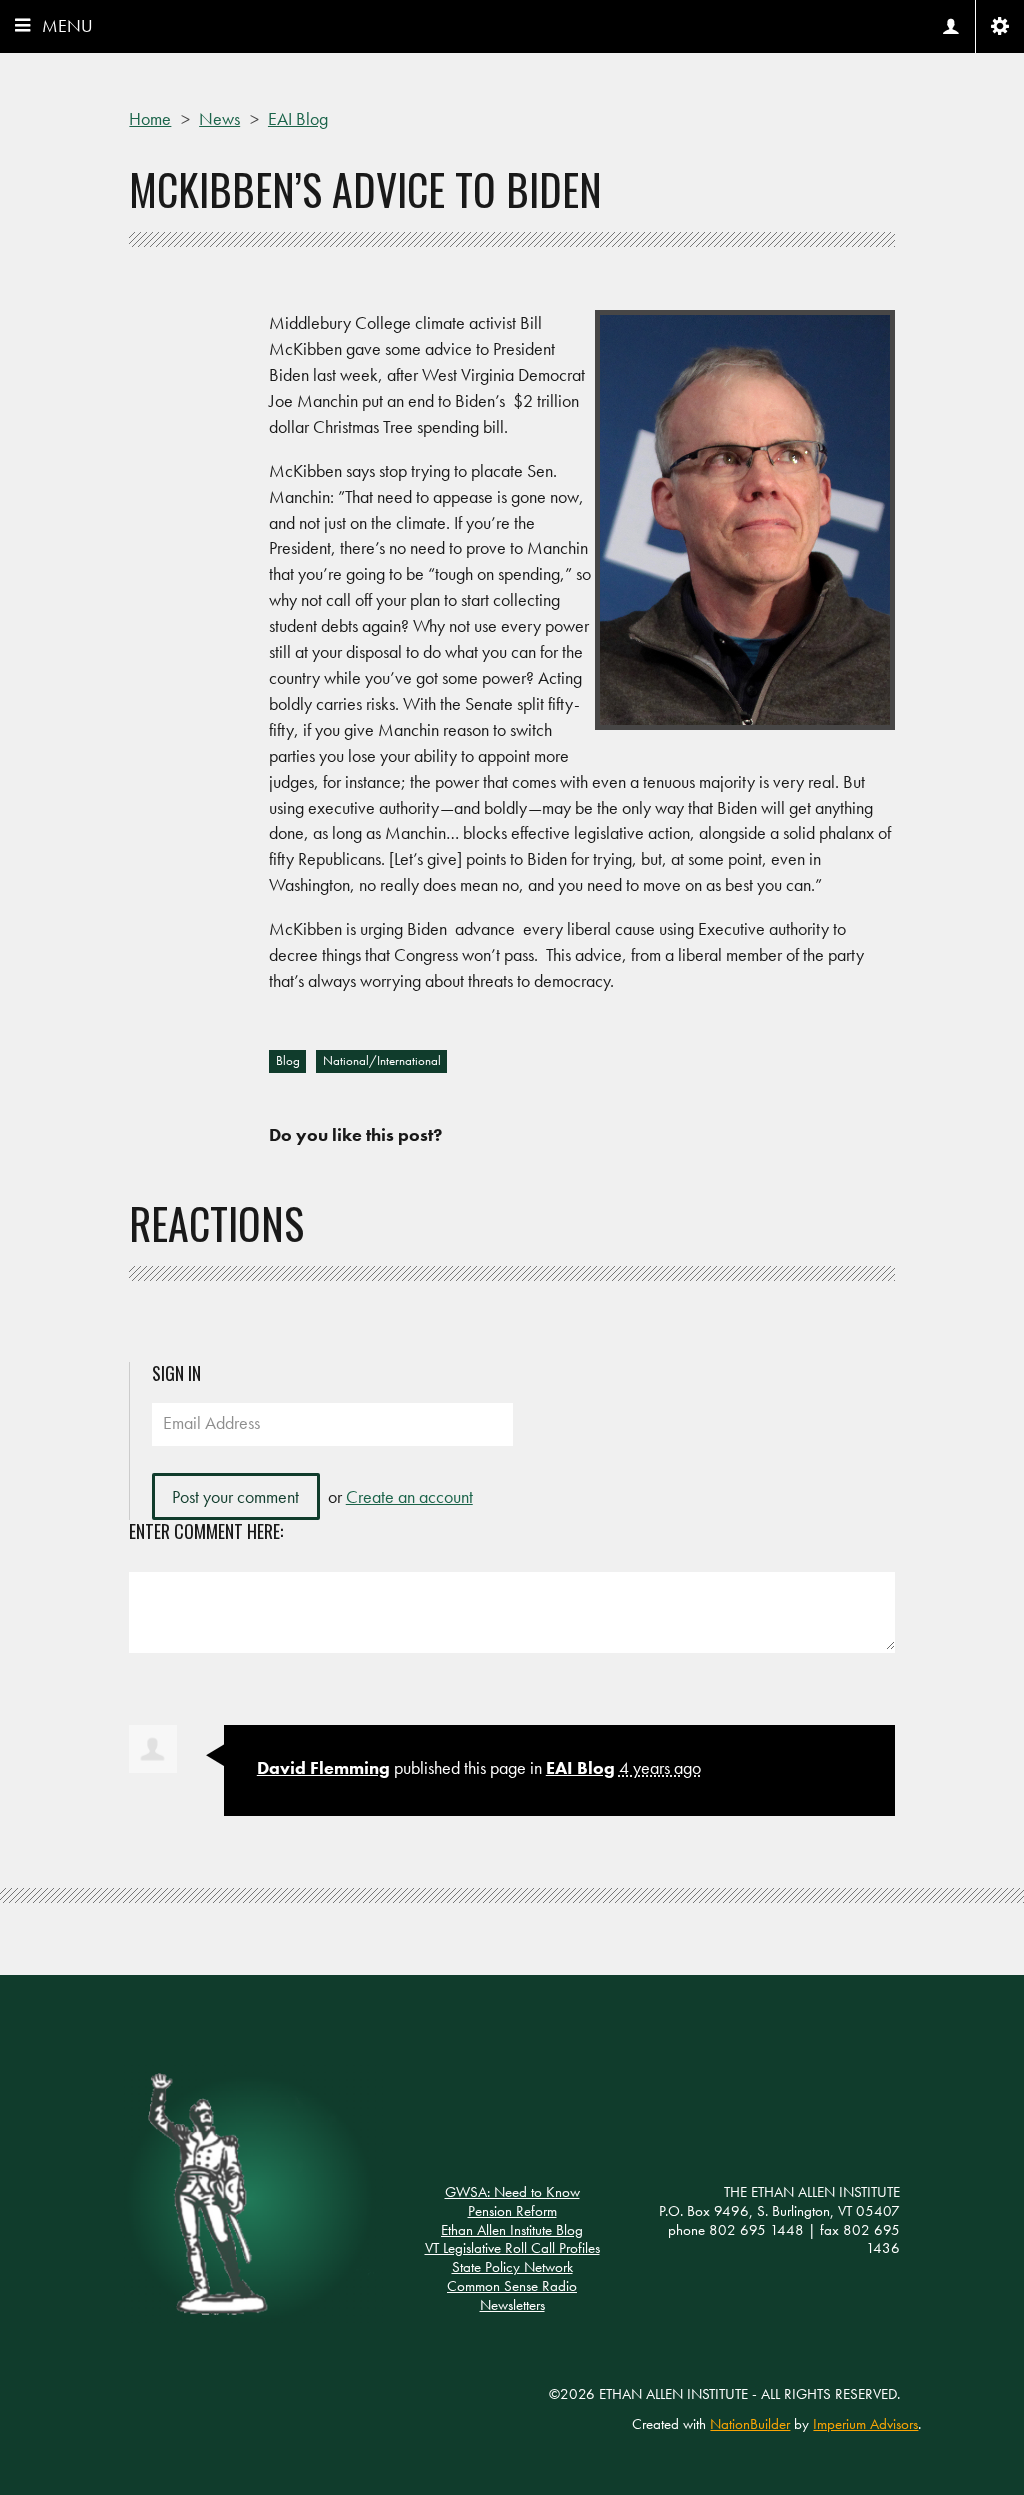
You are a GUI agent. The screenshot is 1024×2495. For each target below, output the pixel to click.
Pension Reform (512, 2211)
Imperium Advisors (865, 2424)
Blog (288, 1061)
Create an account (409, 1496)
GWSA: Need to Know (512, 2192)
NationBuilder (750, 2424)
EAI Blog (580, 1767)
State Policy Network (512, 2267)
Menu (67, 25)
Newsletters (512, 2305)
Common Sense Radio (512, 2286)
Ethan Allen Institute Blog (512, 2230)
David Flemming (323, 1767)
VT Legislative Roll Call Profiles (512, 2248)
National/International (382, 1061)
